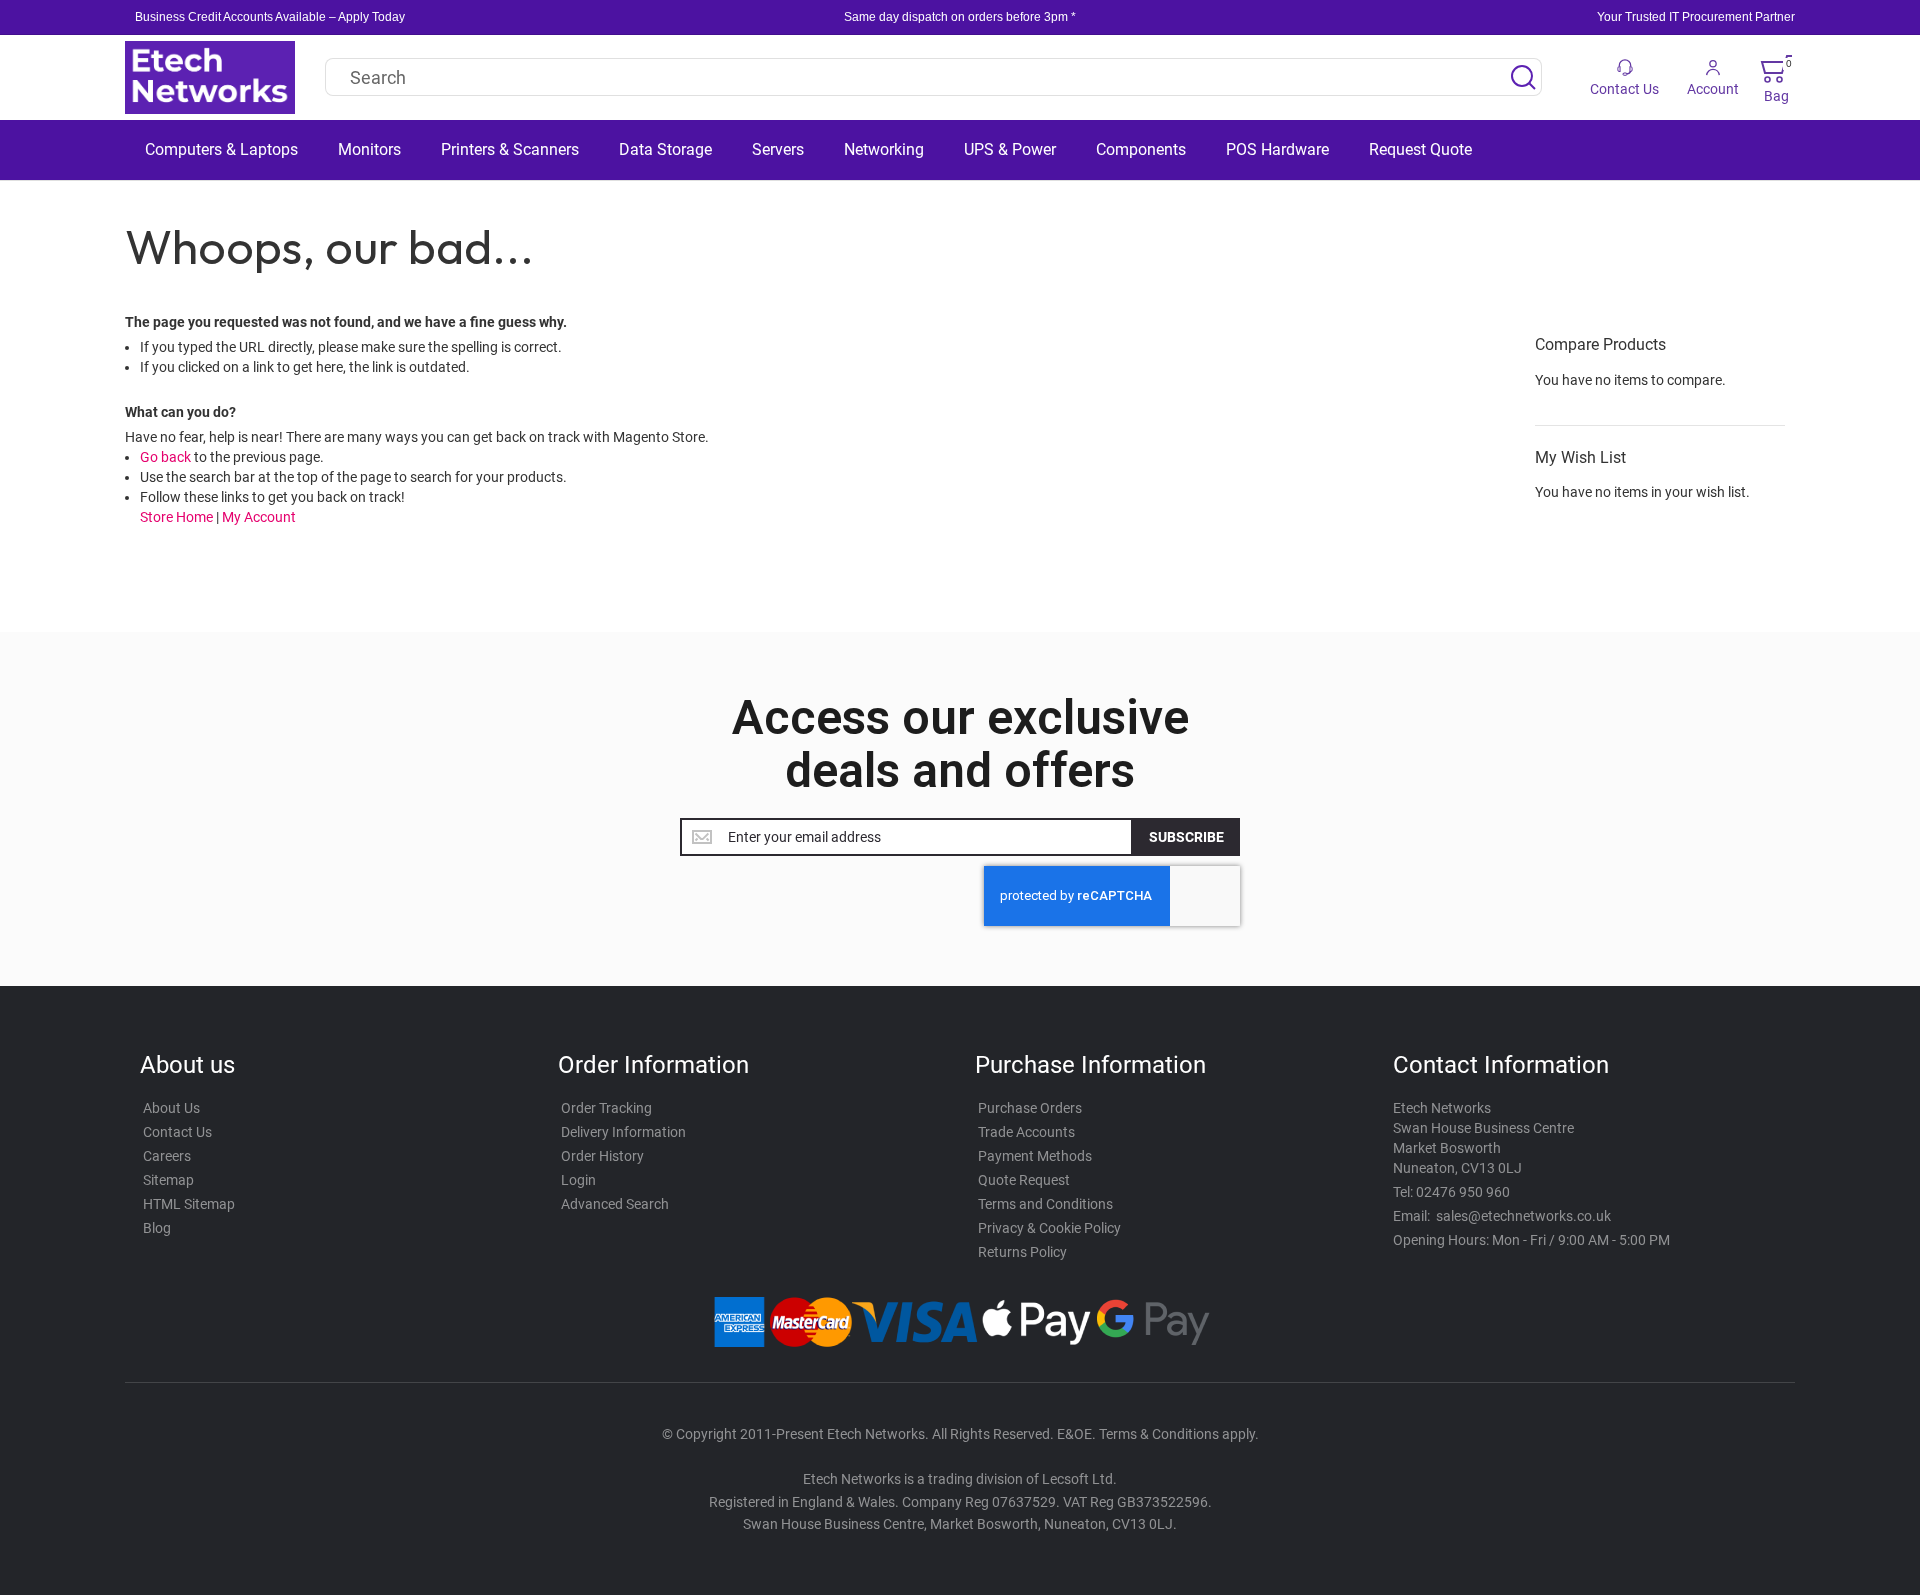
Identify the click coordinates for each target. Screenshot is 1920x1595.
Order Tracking (606, 1108)
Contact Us (177, 1132)
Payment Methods (1035, 1156)
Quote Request (1024, 1180)
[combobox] (933, 77)
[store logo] (210, 77)
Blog (157, 1228)
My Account (259, 517)
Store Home (176, 517)
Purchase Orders (1030, 1108)
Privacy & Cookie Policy (1049, 1228)
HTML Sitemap (189, 1204)
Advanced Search (615, 1204)
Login (578, 1180)
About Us (171, 1108)
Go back (165, 457)
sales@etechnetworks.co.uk (1523, 1216)
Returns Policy (1022, 1252)
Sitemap (168, 1180)
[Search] (1523, 77)
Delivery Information (623, 1132)
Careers (167, 1156)
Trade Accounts (1026, 1132)
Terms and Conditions (1045, 1204)
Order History (602, 1156)
